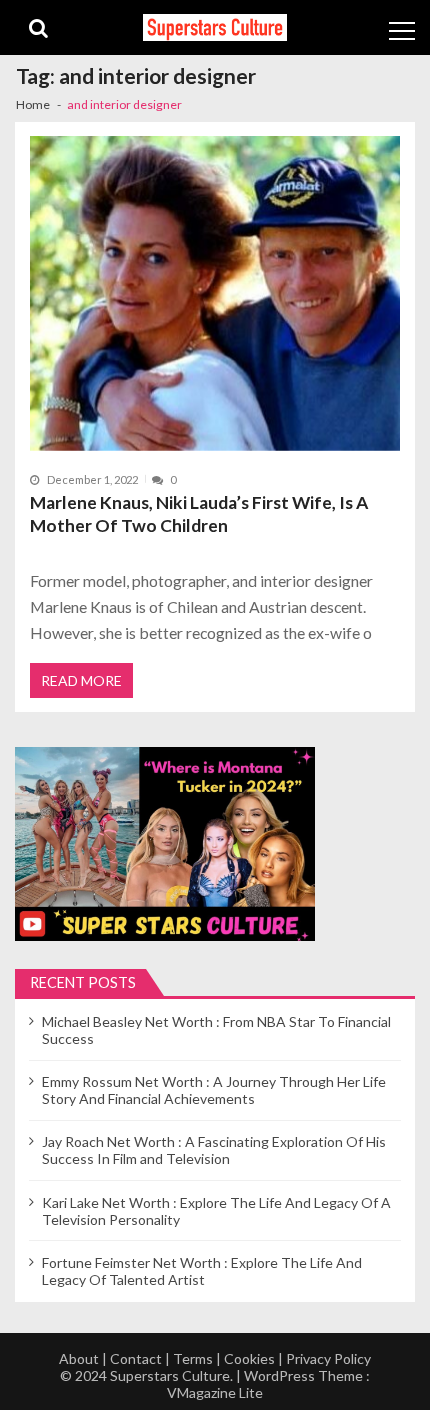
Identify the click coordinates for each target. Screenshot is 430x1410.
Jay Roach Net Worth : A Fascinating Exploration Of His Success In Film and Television (214, 1150)
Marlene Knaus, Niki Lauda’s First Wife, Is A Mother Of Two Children (199, 514)
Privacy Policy (328, 1358)
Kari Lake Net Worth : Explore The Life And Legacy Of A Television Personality (216, 1211)
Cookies (249, 1358)
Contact (136, 1358)
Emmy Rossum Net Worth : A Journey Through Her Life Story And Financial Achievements (214, 1090)
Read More (81, 680)
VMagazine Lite (215, 1392)
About (79, 1358)
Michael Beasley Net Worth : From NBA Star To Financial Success (216, 1030)
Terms (193, 1358)
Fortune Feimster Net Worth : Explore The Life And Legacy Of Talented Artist (202, 1271)
